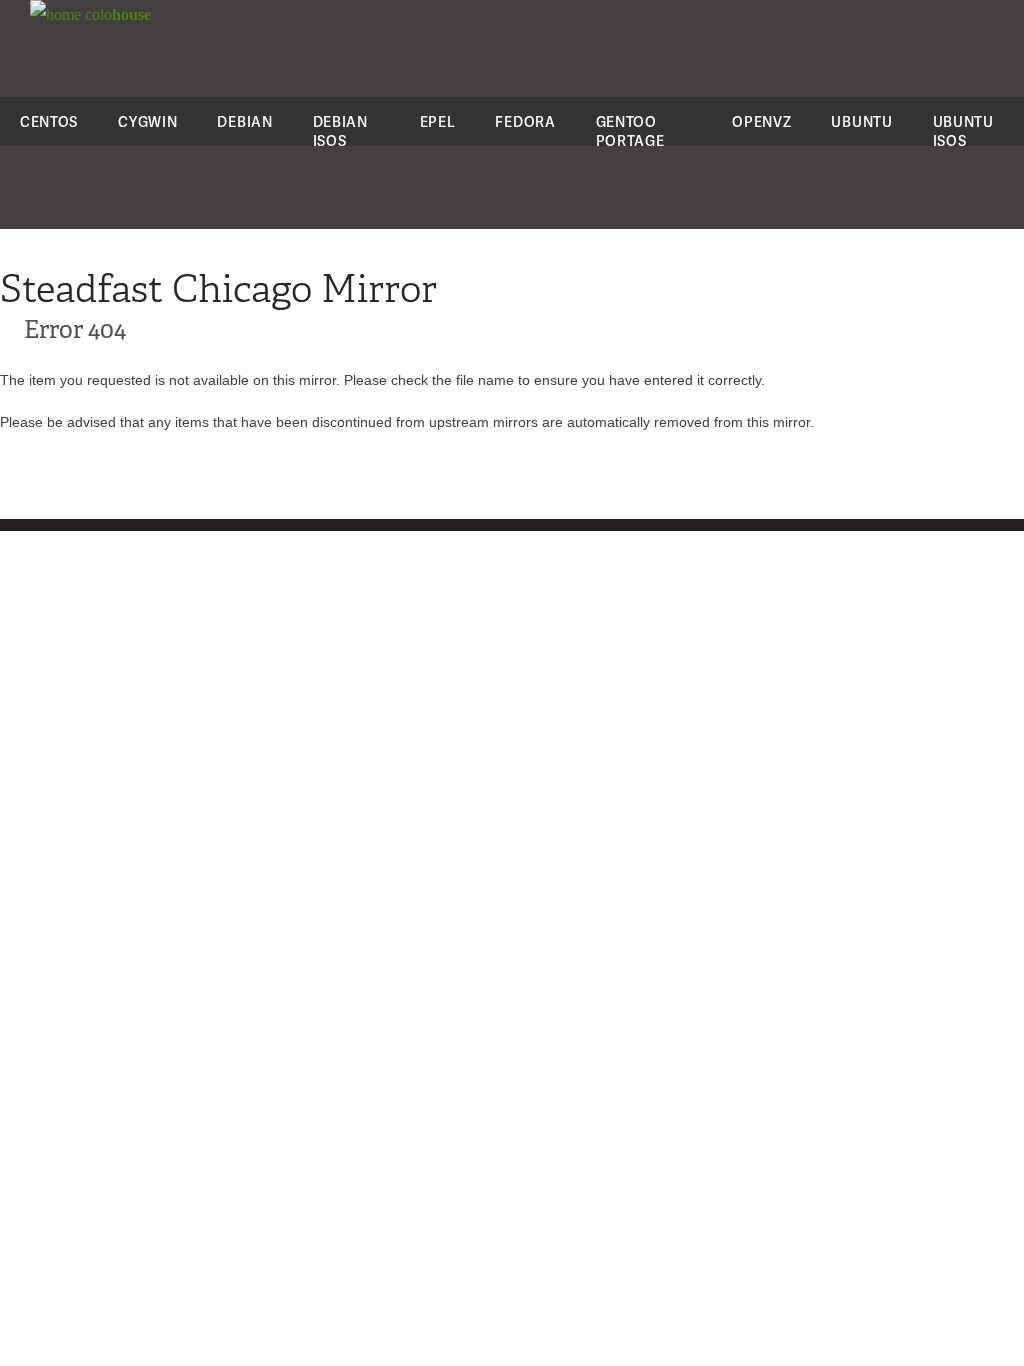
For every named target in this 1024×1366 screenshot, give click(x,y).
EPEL (438, 121)
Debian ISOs (340, 131)
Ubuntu (861, 121)
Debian (244, 121)
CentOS (49, 121)
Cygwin (147, 121)
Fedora (525, 121)
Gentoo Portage (630, 131)
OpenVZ (761, 121)
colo (116, 14)
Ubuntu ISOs (963, 131)
